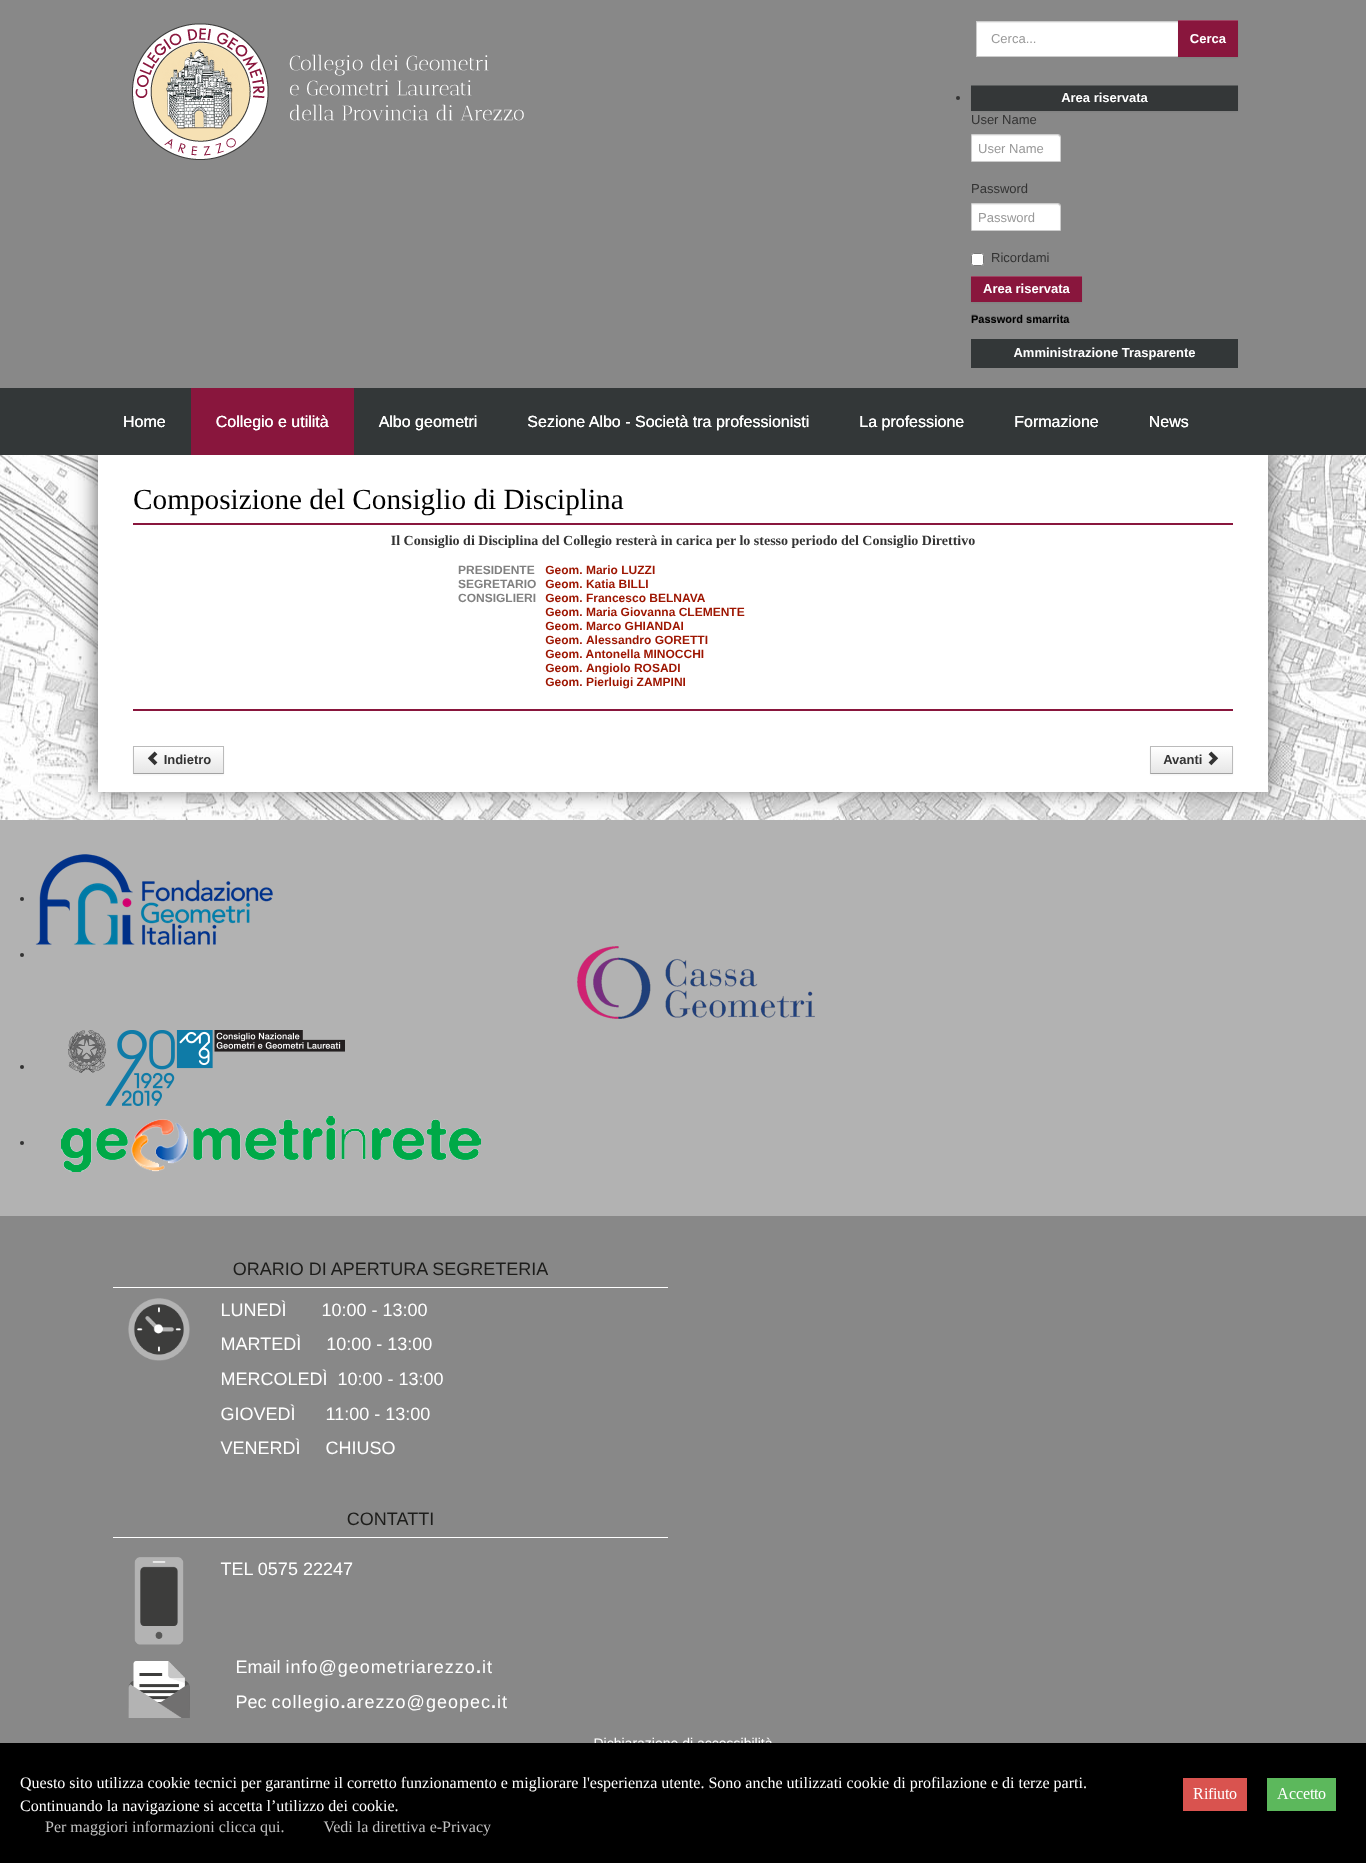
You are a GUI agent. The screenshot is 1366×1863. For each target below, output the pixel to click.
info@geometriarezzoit (389, 1667)
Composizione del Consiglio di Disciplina (378, 500)
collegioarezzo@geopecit (390, 1702)
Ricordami (1020, 257)
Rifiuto (1215, 1793)
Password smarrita (1020, 320)
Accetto (1301, 1793)
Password (999, 188)
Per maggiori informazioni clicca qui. (164, 1827)
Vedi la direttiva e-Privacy (407, 1827)
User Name (1004, 119)
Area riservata (1104, 97)
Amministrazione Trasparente (1104, 352)
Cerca (1208, 38)
